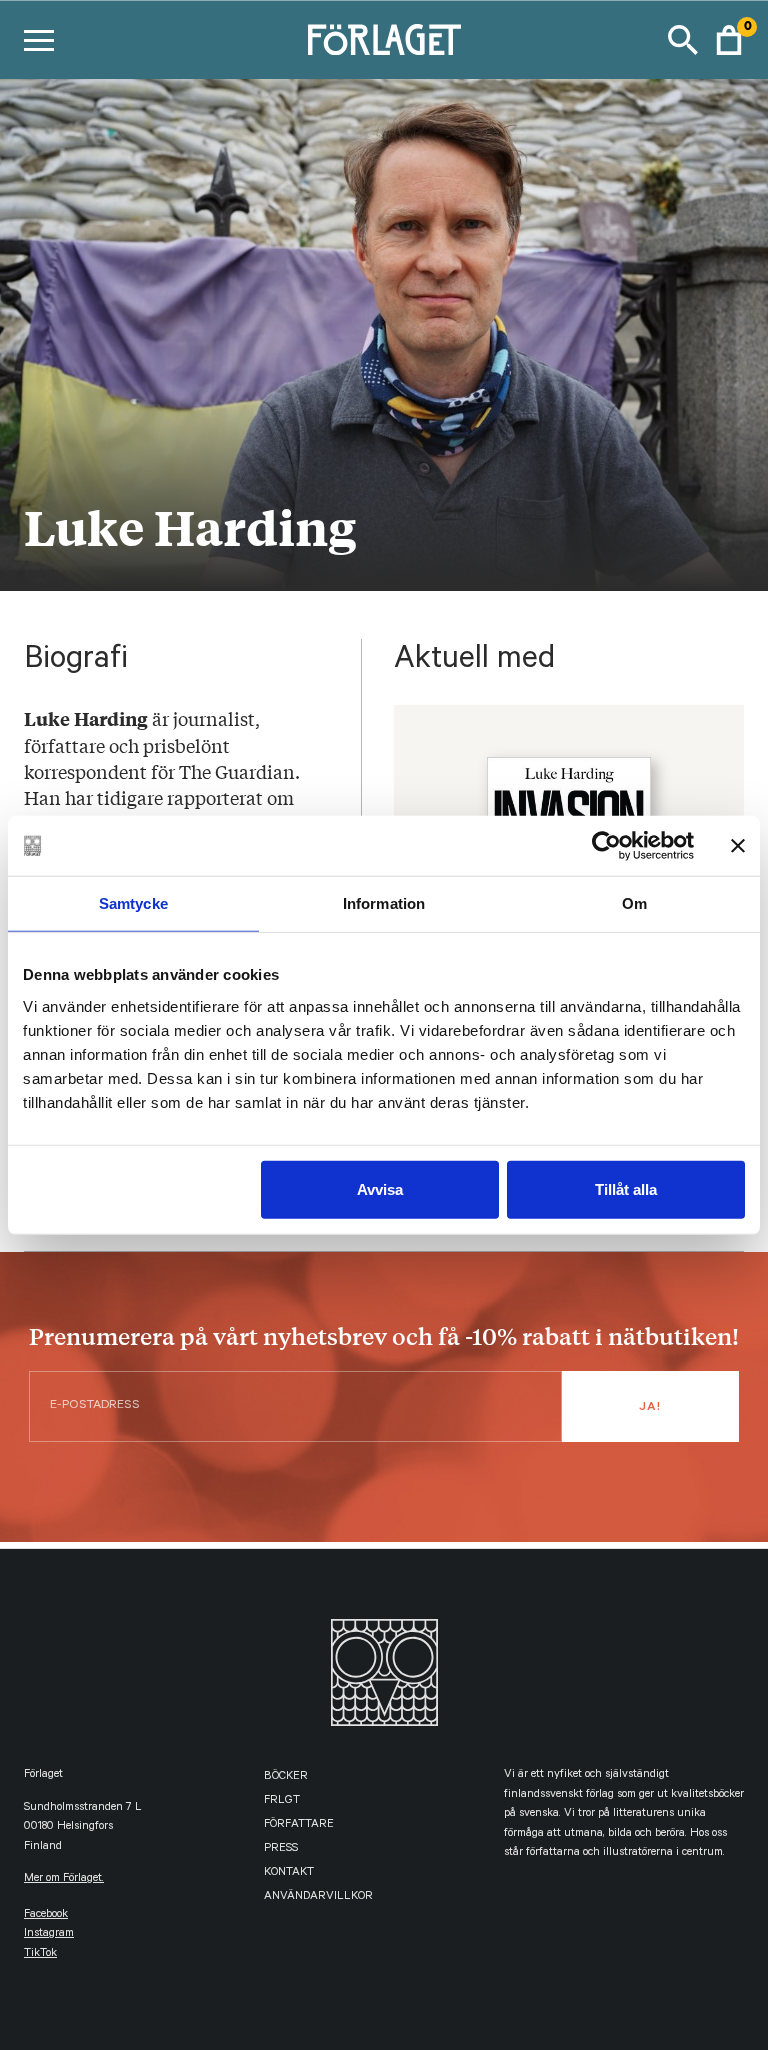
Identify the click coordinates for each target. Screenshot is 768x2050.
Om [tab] (634, 903)
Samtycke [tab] (133, 903)
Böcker (286, 1777)
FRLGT (282, 1801)
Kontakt (289, 1873)
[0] (729, 40)
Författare (299, 1825)
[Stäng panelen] (738, 846)
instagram (49, 1934)
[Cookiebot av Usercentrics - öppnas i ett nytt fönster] (606, 846)
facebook (46, 1915)
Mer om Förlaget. (64, 1879)
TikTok (40, 1954)
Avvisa (380, 1188)
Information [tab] (384, 903)
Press (281, 1849)
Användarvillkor (318, 1897)
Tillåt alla (626, 1188)
